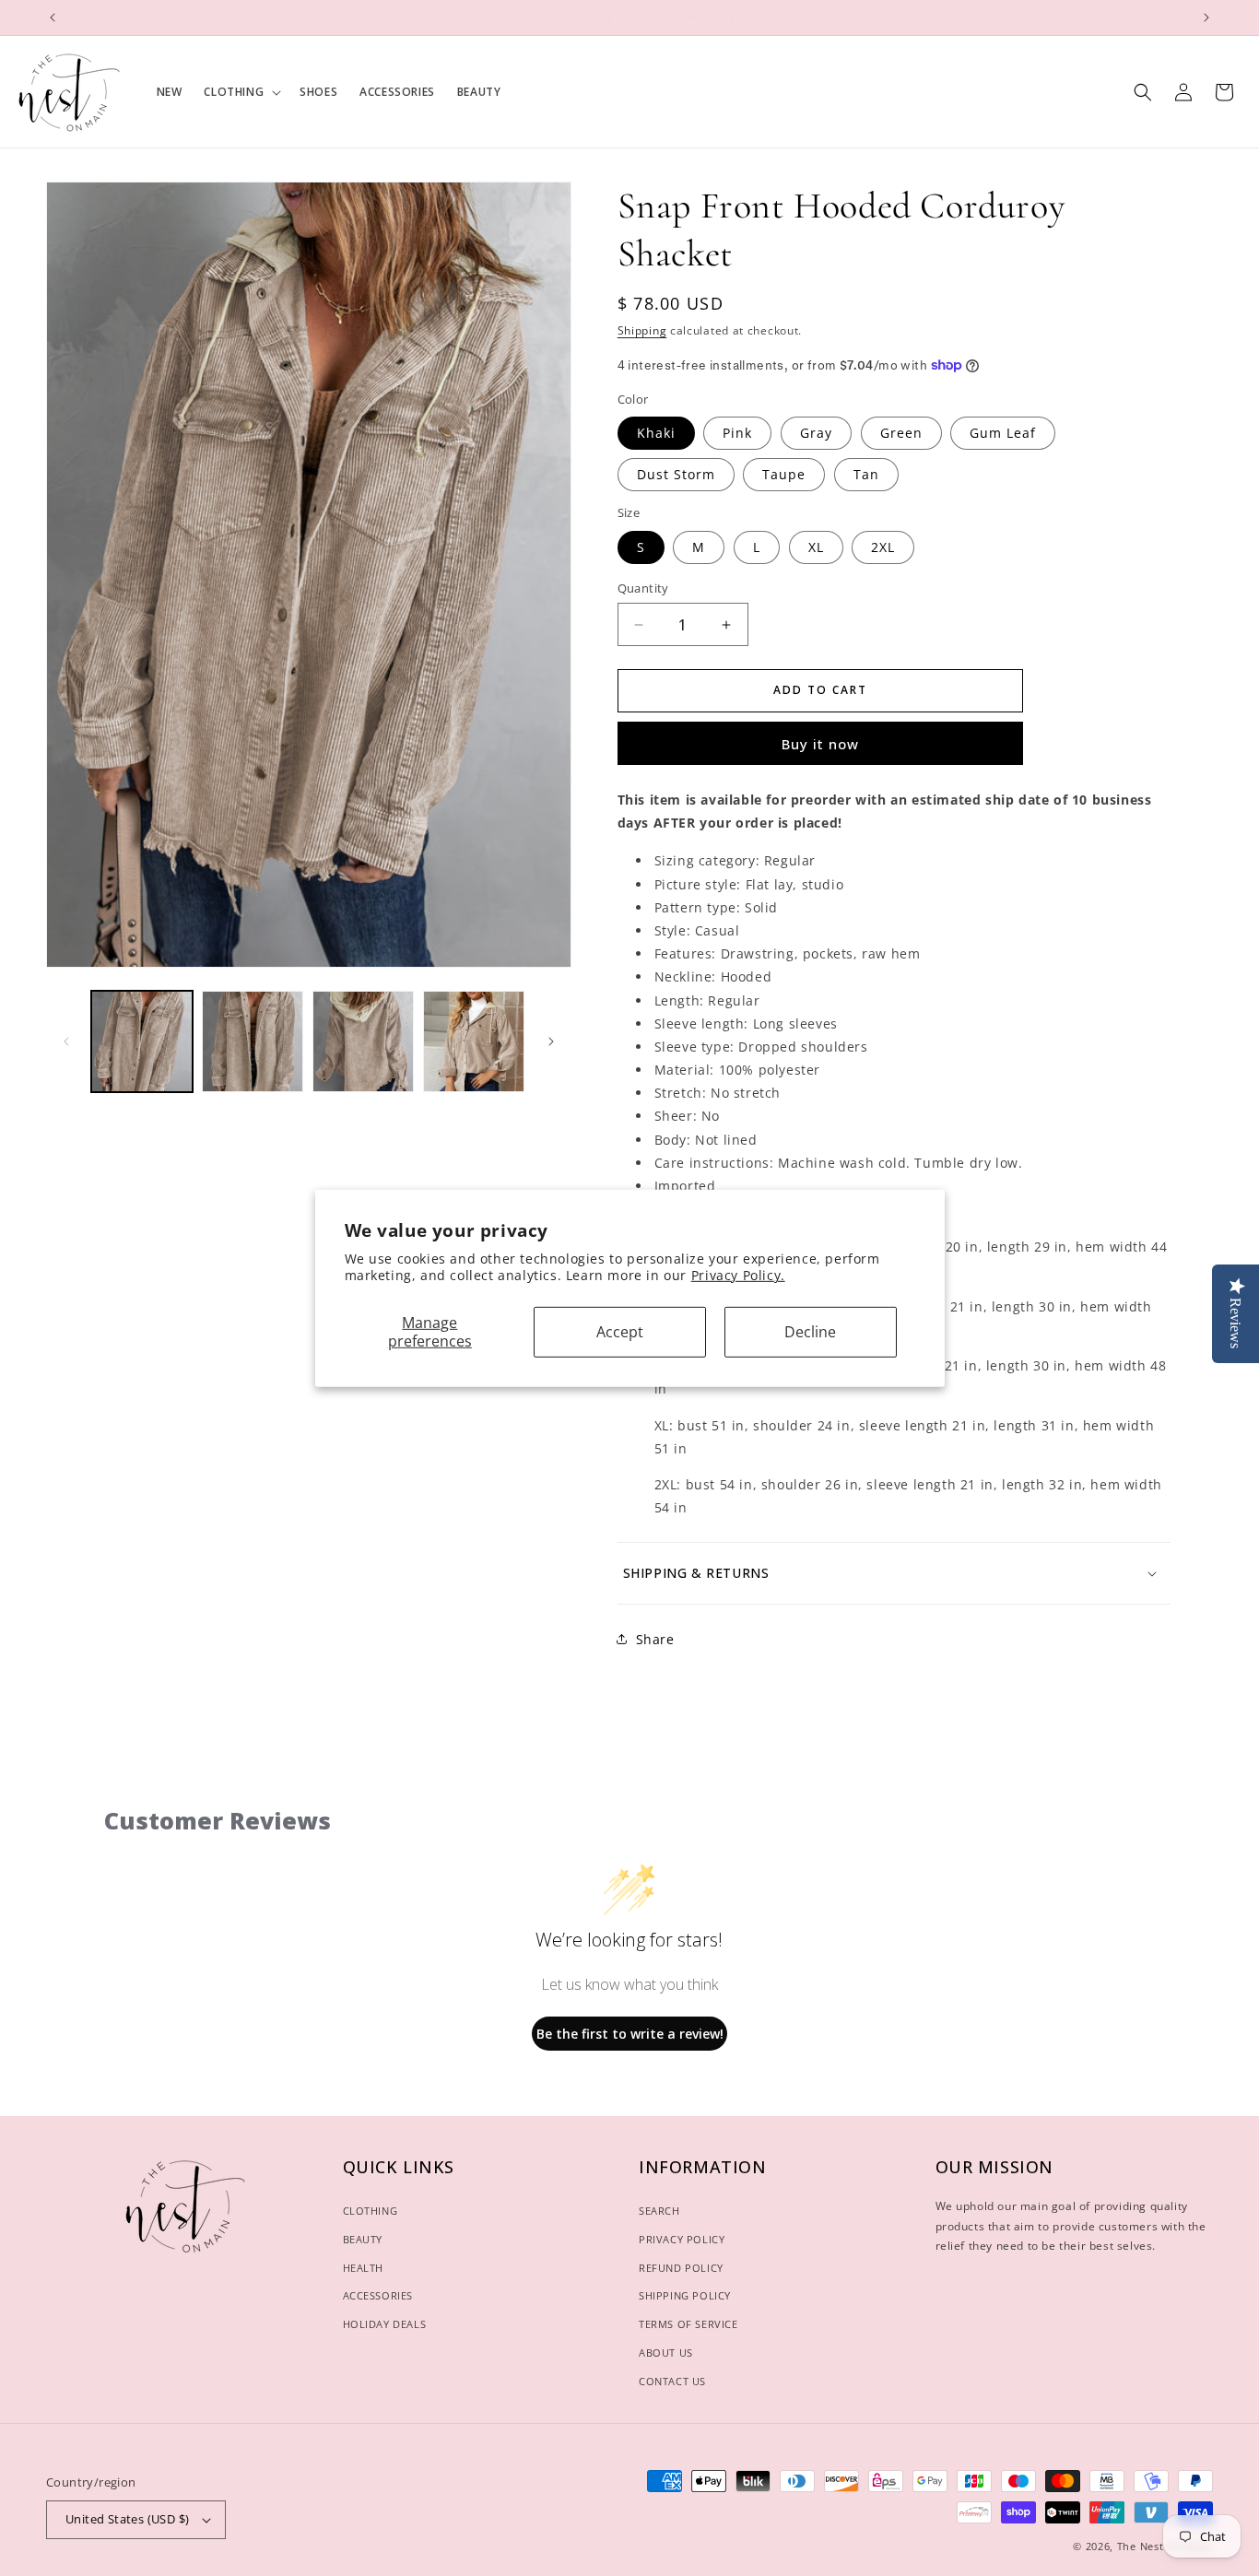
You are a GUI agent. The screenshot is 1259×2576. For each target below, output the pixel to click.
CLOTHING (371, 2211)
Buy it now (820, 744)
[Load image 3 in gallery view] (363, 1041)
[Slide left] (66, 1041)
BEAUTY (363, 2239)
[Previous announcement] (53, 18)
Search (659, 2211)
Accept (620, 1332)
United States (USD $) (127, 2519)
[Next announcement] (1206, 18)
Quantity (643, 588)
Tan (866, 474)
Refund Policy (681, 2268)
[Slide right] (551, 1041)
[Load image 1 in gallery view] (142, 1041)
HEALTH (364, 2268)
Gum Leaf (1003, 433)
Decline (810, 1332)
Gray (816, 433)
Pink (737, 433)
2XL (883, 547)
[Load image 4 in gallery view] (474, 1041)
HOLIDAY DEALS (385, 2324)
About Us (666, 2353)
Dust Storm (676, 474)
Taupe (784, 474)
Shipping (642, 330)
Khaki (656, 433)
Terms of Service (688, 2324)
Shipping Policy (685, 2295)
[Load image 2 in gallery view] (253, 1041)
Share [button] (655, 1639)
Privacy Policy (682, 2239)
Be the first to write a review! (630, 2034)
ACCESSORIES (378, 2295)
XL (816, 547)
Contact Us (672, 2381)
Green (901, 433)
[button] (241, 92)
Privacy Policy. (738, 1275)
